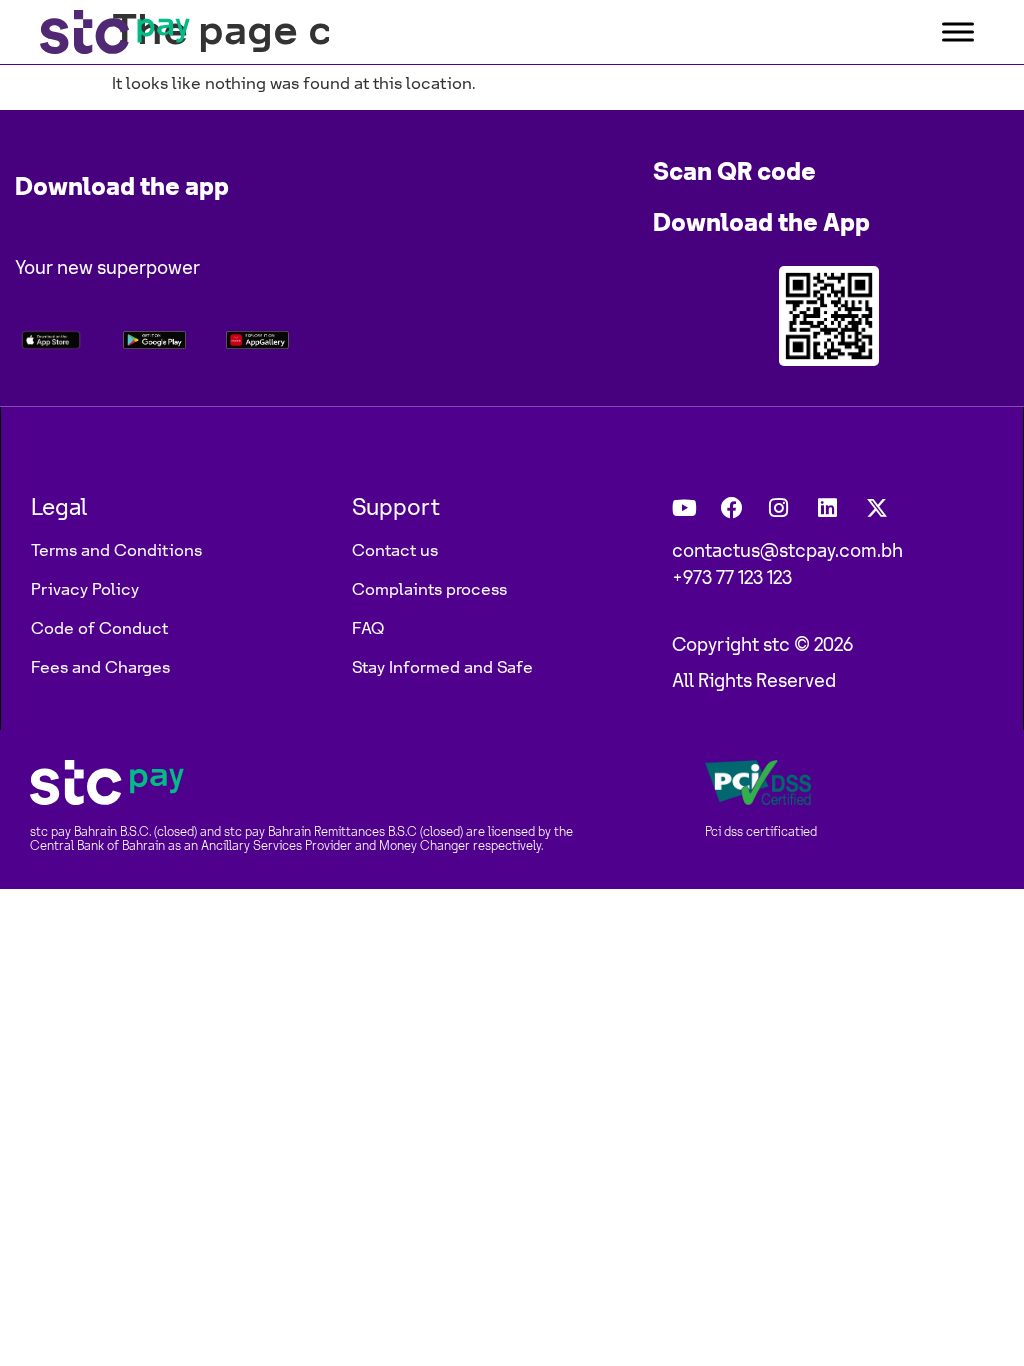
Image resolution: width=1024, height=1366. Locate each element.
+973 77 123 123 (732, 579)
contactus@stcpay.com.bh (787, 552)
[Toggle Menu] (958, 31)
